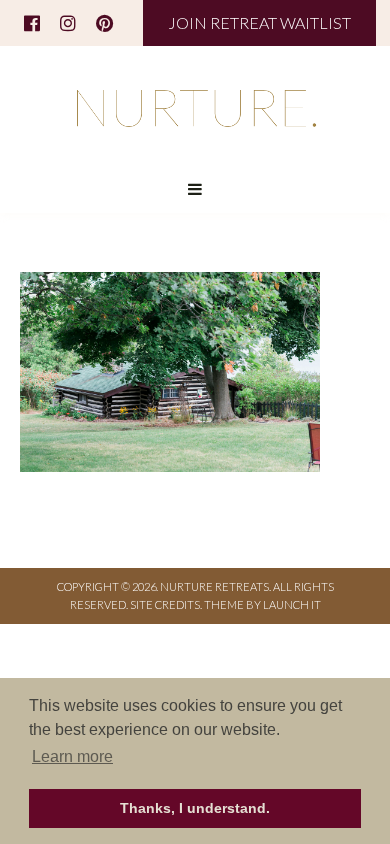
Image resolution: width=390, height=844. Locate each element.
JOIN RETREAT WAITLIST (259, 22)
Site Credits (165, 604)
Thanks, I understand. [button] (195, 808)
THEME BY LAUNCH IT (262, 604)
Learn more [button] (72, 756)
